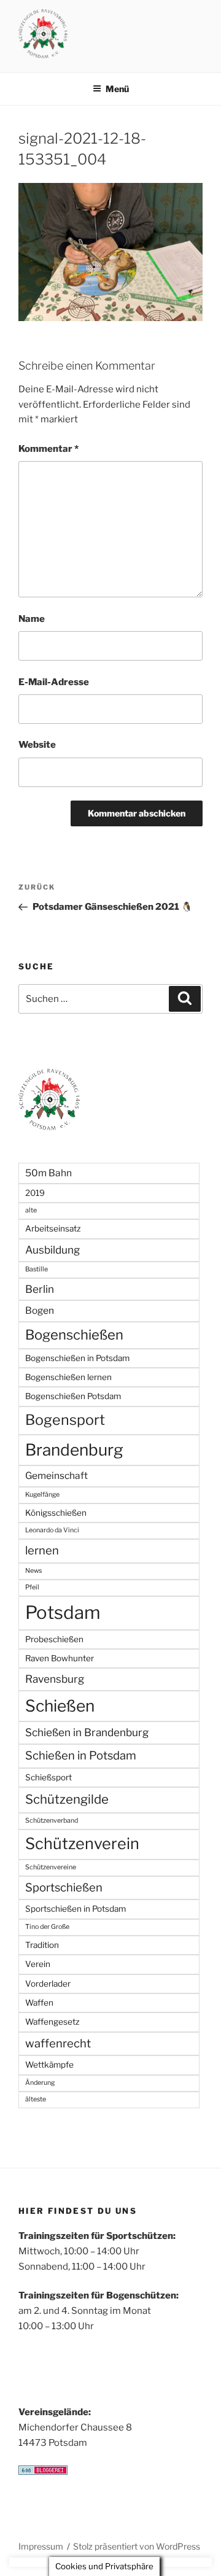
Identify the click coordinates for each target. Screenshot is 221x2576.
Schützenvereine (51, 1867)
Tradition (42, 1945)
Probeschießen (54, 1639)
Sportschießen (64, 1887)
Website (37, 745)
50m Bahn (48, 1173)
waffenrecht (58, 2043)
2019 (35, 1193)
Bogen (40, 1310)
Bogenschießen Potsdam (73, 1396)
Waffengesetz (52, 2022)
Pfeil (32, 1587)
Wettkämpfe (49, 2065)
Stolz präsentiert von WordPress (137, 2546)
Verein (38, 1964)
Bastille (37, 1269)
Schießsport (48, 1777)
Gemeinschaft (56, 1476)
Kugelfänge (42, 1495)
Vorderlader (48, 1984)
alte (31, 1210)
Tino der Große (47, 1927)
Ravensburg (55, 1679)
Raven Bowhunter (60, 1658)
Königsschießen (56, 1513)
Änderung (40, 2083)
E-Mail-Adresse (54, 682)
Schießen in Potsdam (81, 1755)
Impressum (41, 2546)
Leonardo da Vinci (52, 1530)
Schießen (60, 1706)
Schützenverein (82, 1844)
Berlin (40, 1289)
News (33, 1571)
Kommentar (48, 449)
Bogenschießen (74, 1335)
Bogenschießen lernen (68, 1377)
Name (32, 619)
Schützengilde (67, 1799)
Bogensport (65, 1420)
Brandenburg (74, 1450)
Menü (117, 89)
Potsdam (63, 1612)
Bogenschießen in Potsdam (77, 1358)
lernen (42, 1550)
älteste (36, 2099)
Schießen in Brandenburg (87, 1732)
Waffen (39, 2003)
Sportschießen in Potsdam (76, 1909)
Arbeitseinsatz (53, 1228)
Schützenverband (52, 1821)
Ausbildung (52, 1250)
